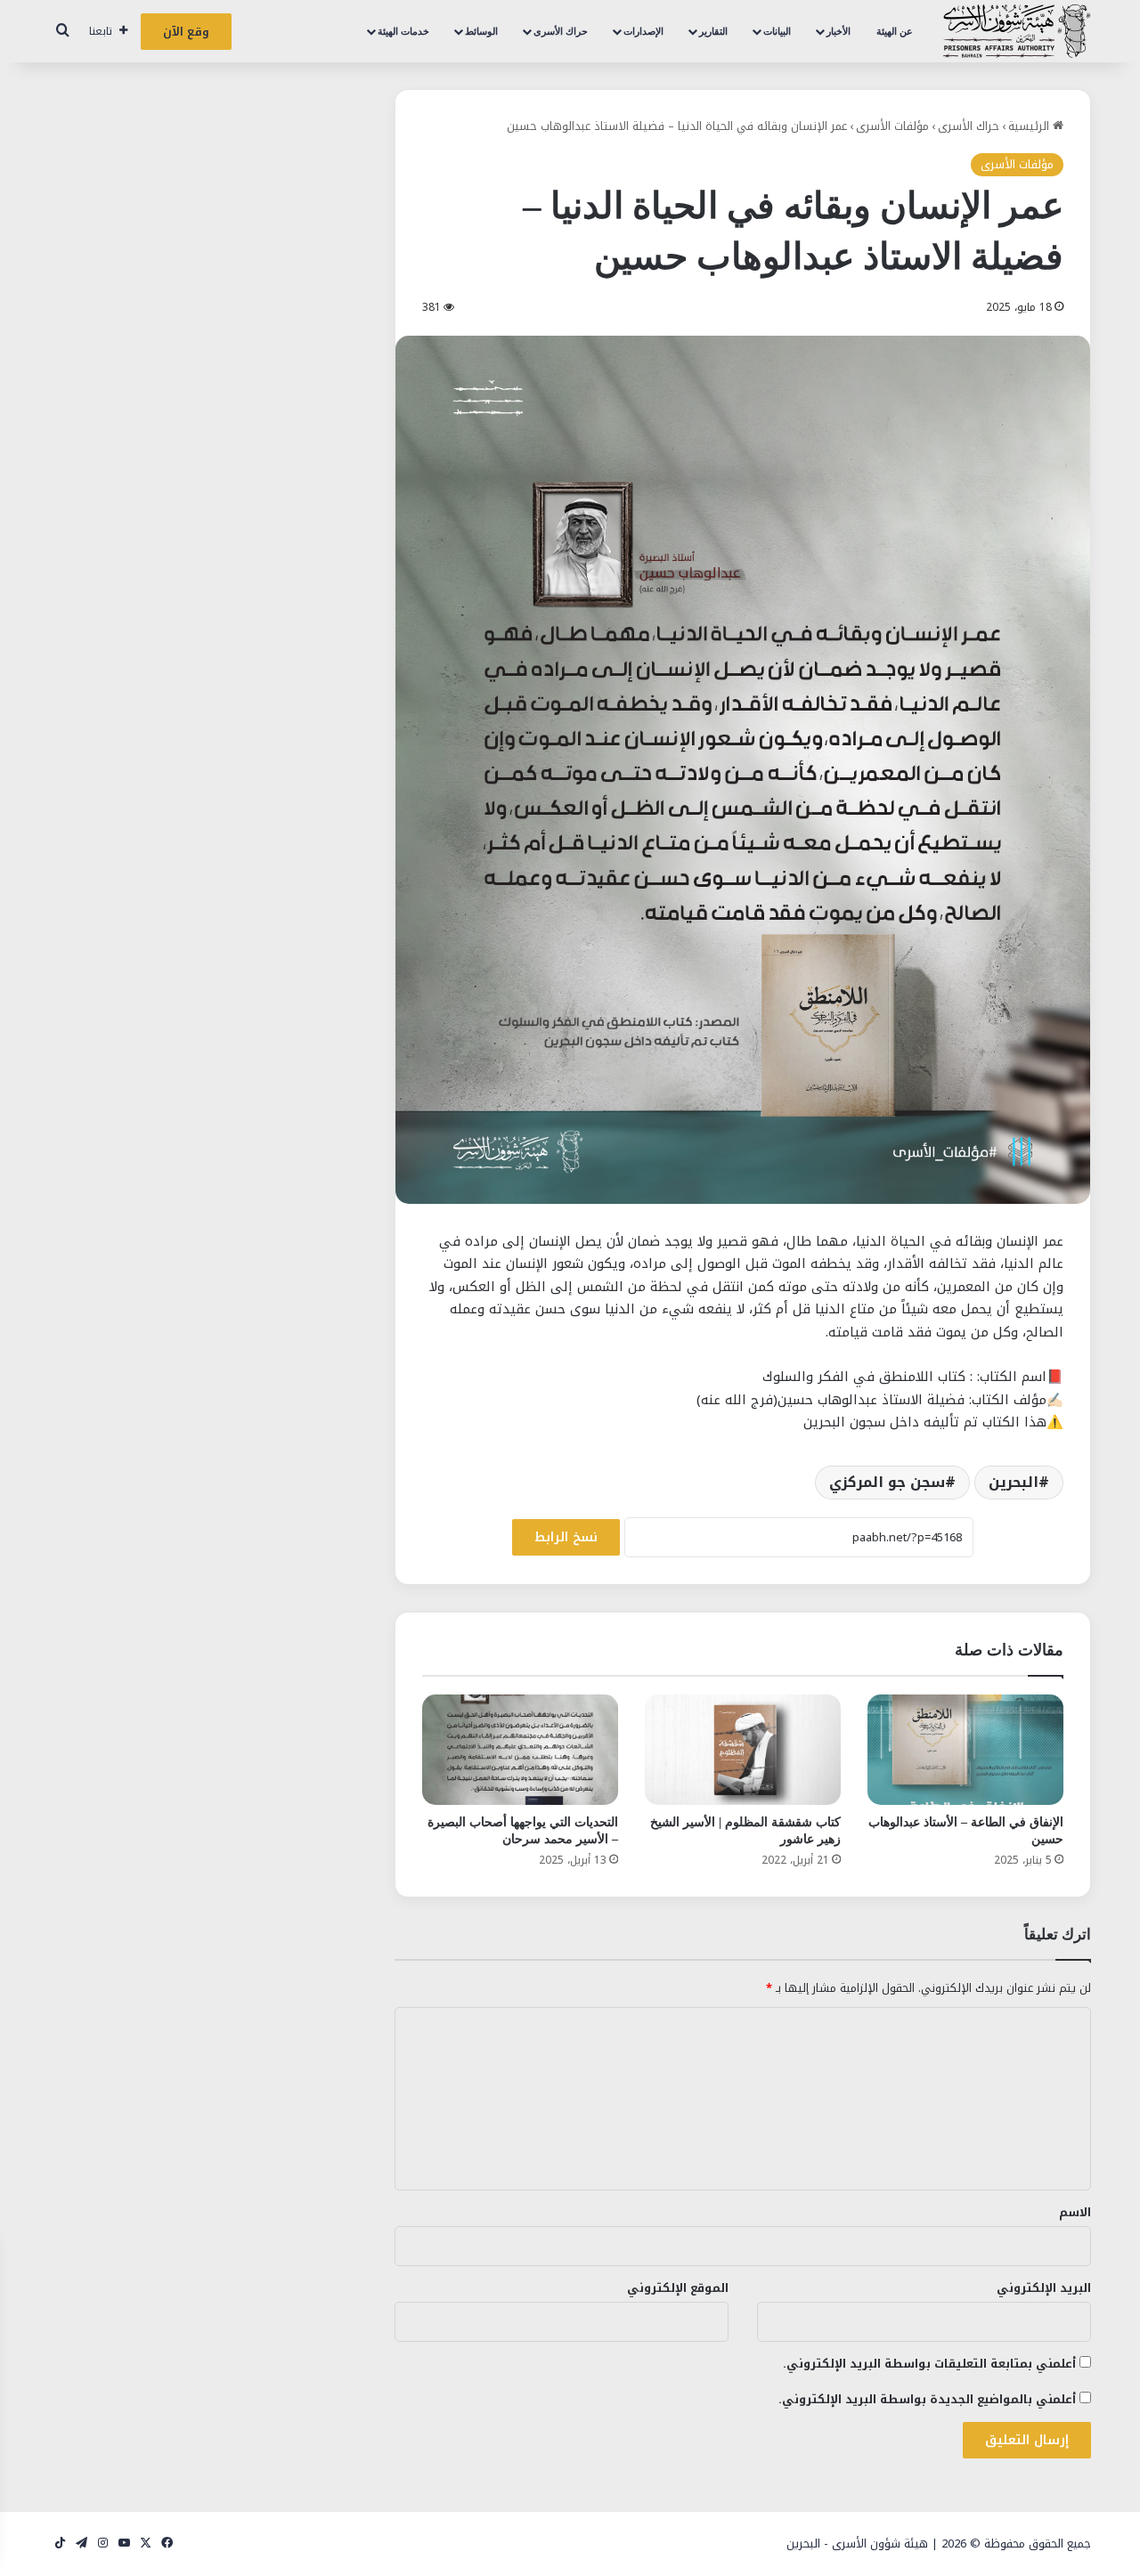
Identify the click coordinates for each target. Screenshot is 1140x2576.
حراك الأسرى (561, 31)
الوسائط (481, 31)
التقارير (713, 31)
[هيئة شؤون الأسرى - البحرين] (1017, 31)
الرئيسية (1030, 126)
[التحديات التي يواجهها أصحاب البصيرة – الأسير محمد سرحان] (520, 1750)
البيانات (777, 31)
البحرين (1014, 1482)
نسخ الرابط (566, 1537)
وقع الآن (186, 32)
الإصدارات (643, 31)
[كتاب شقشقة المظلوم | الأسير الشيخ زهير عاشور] (743, 1750)
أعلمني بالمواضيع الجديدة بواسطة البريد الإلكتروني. (927, 2399)
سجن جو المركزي (887, 1482)
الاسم (1075, 2212)
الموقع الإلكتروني (678, 2288)
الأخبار (839, 31)
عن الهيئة (895, 31)
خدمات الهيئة (403, 31)
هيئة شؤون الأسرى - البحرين (857, 2543)
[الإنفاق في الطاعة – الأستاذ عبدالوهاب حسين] (965, 1750)
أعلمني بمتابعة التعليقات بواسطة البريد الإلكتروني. (929, 2364)
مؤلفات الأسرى (892, 126)
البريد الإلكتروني (1044, 2288)
